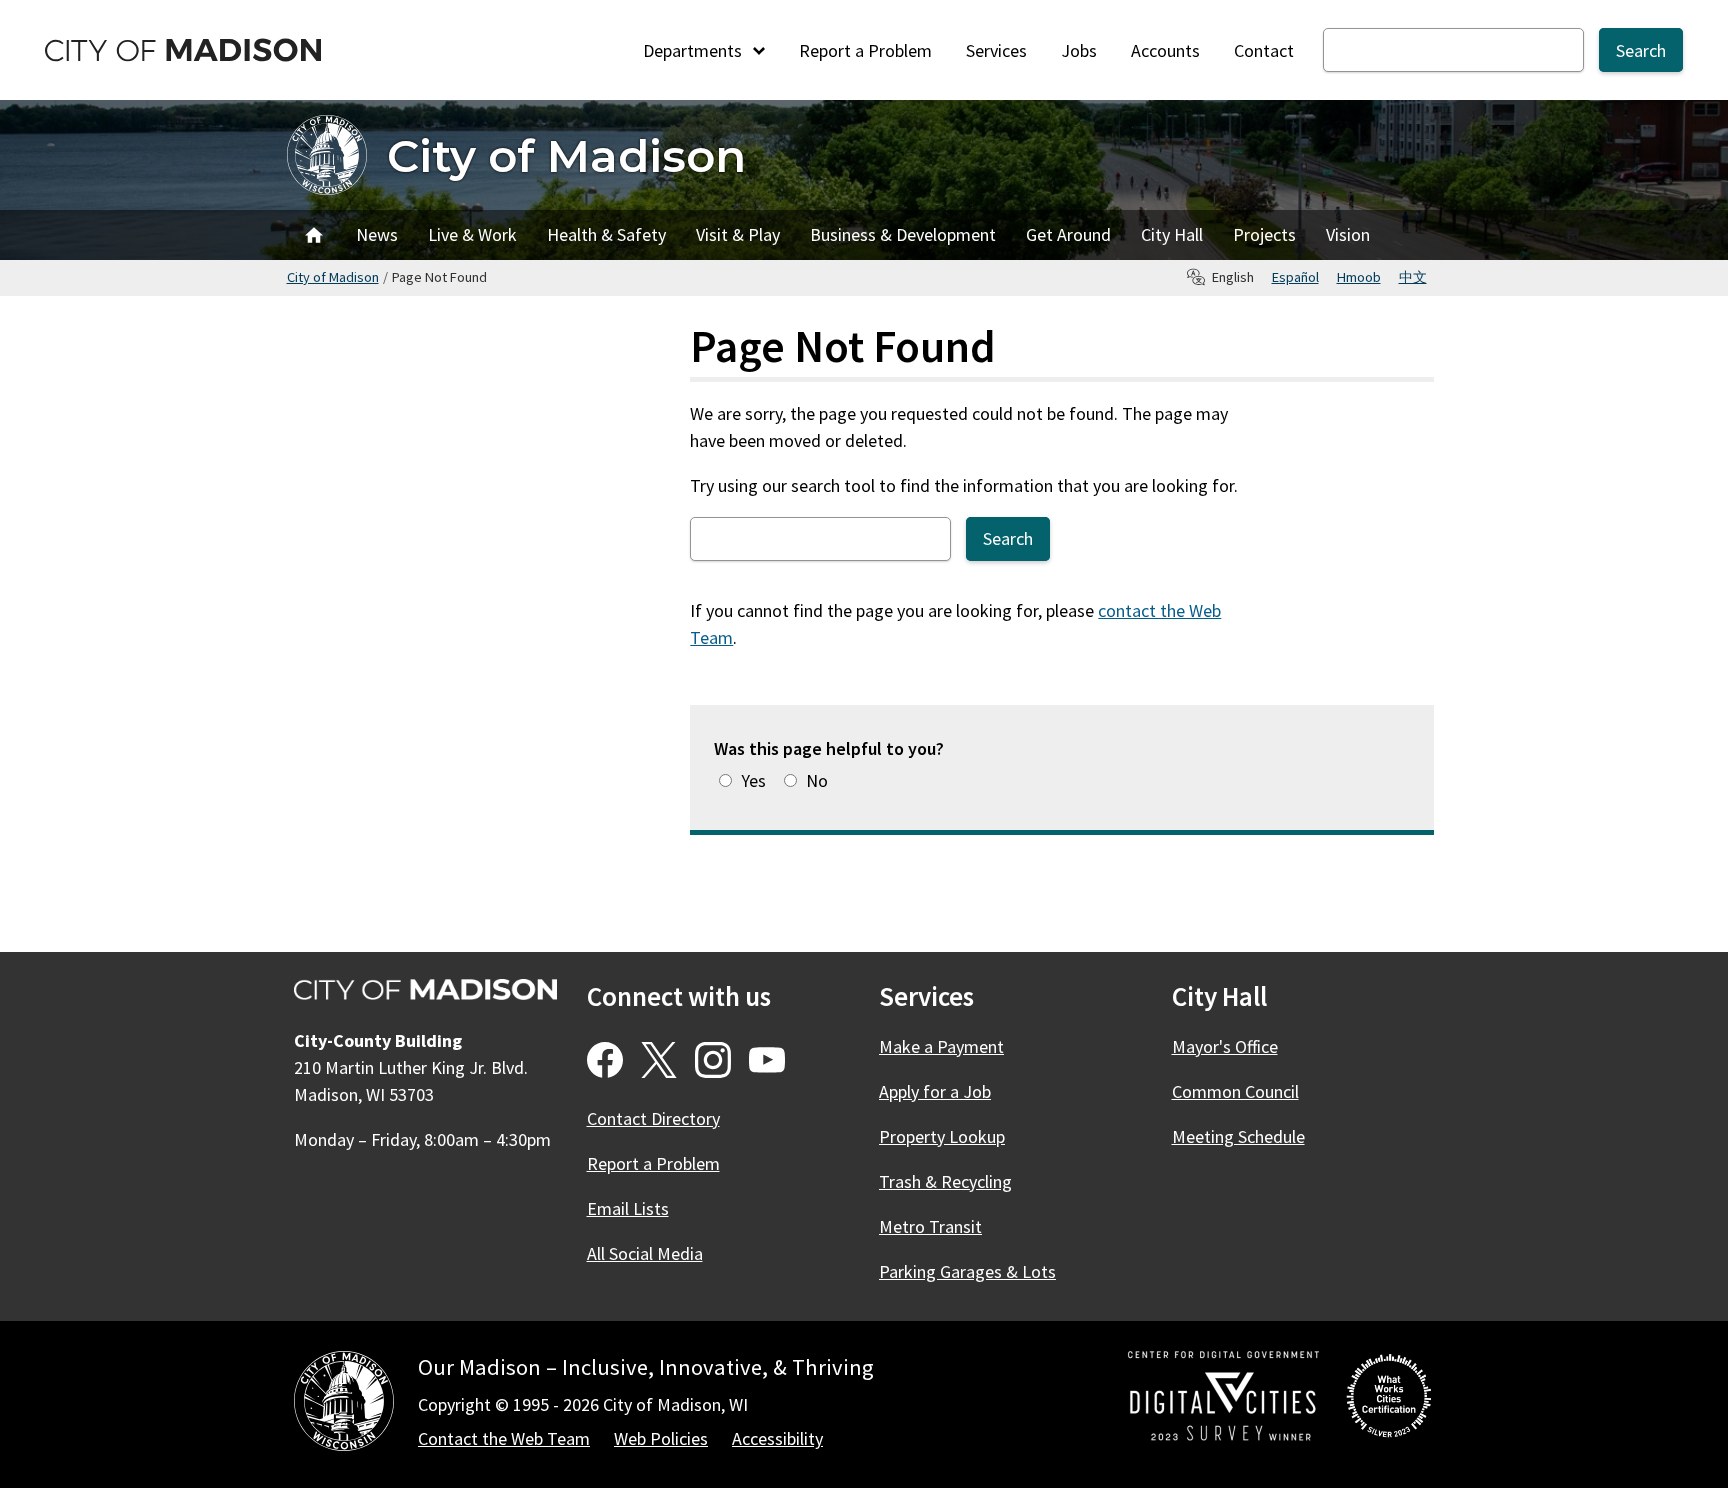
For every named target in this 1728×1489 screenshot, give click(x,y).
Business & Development (903, 234)
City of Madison (566, 155)
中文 (1413, 277)
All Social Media (645, 1253)
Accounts (1165, 50)
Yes (753, 780)
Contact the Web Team (504, 1438)
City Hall (1172, 234)
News (377, 234)
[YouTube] (767, 1060)
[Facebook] (605, 1060)
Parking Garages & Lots (967, 1271)
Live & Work (472, 234)
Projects (1264, 234)
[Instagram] (713, 1060)
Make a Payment (941, 1046)
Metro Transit (930, 1226)
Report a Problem (865, 50)
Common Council (1235, 1091)
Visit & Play (738, 234)
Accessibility (777, 1438)
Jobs (1079, 50)
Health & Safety (606, 234)
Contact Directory (653, 1118)
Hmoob (1359, 277)
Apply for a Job (935, 1091)
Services (996, 50)
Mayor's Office (1225, 1046)
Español (1295, 277)
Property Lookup (942, 1136)
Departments (694, 50)
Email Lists (628, 1208)
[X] (659, 1060)
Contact (1264, 50)
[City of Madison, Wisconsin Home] (344, 1404)
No (817, 780)
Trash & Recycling (945, 1181)
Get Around (1068, 234)
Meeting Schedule (1238, 1136)
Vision (1348, 234)
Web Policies (661, 1438)
